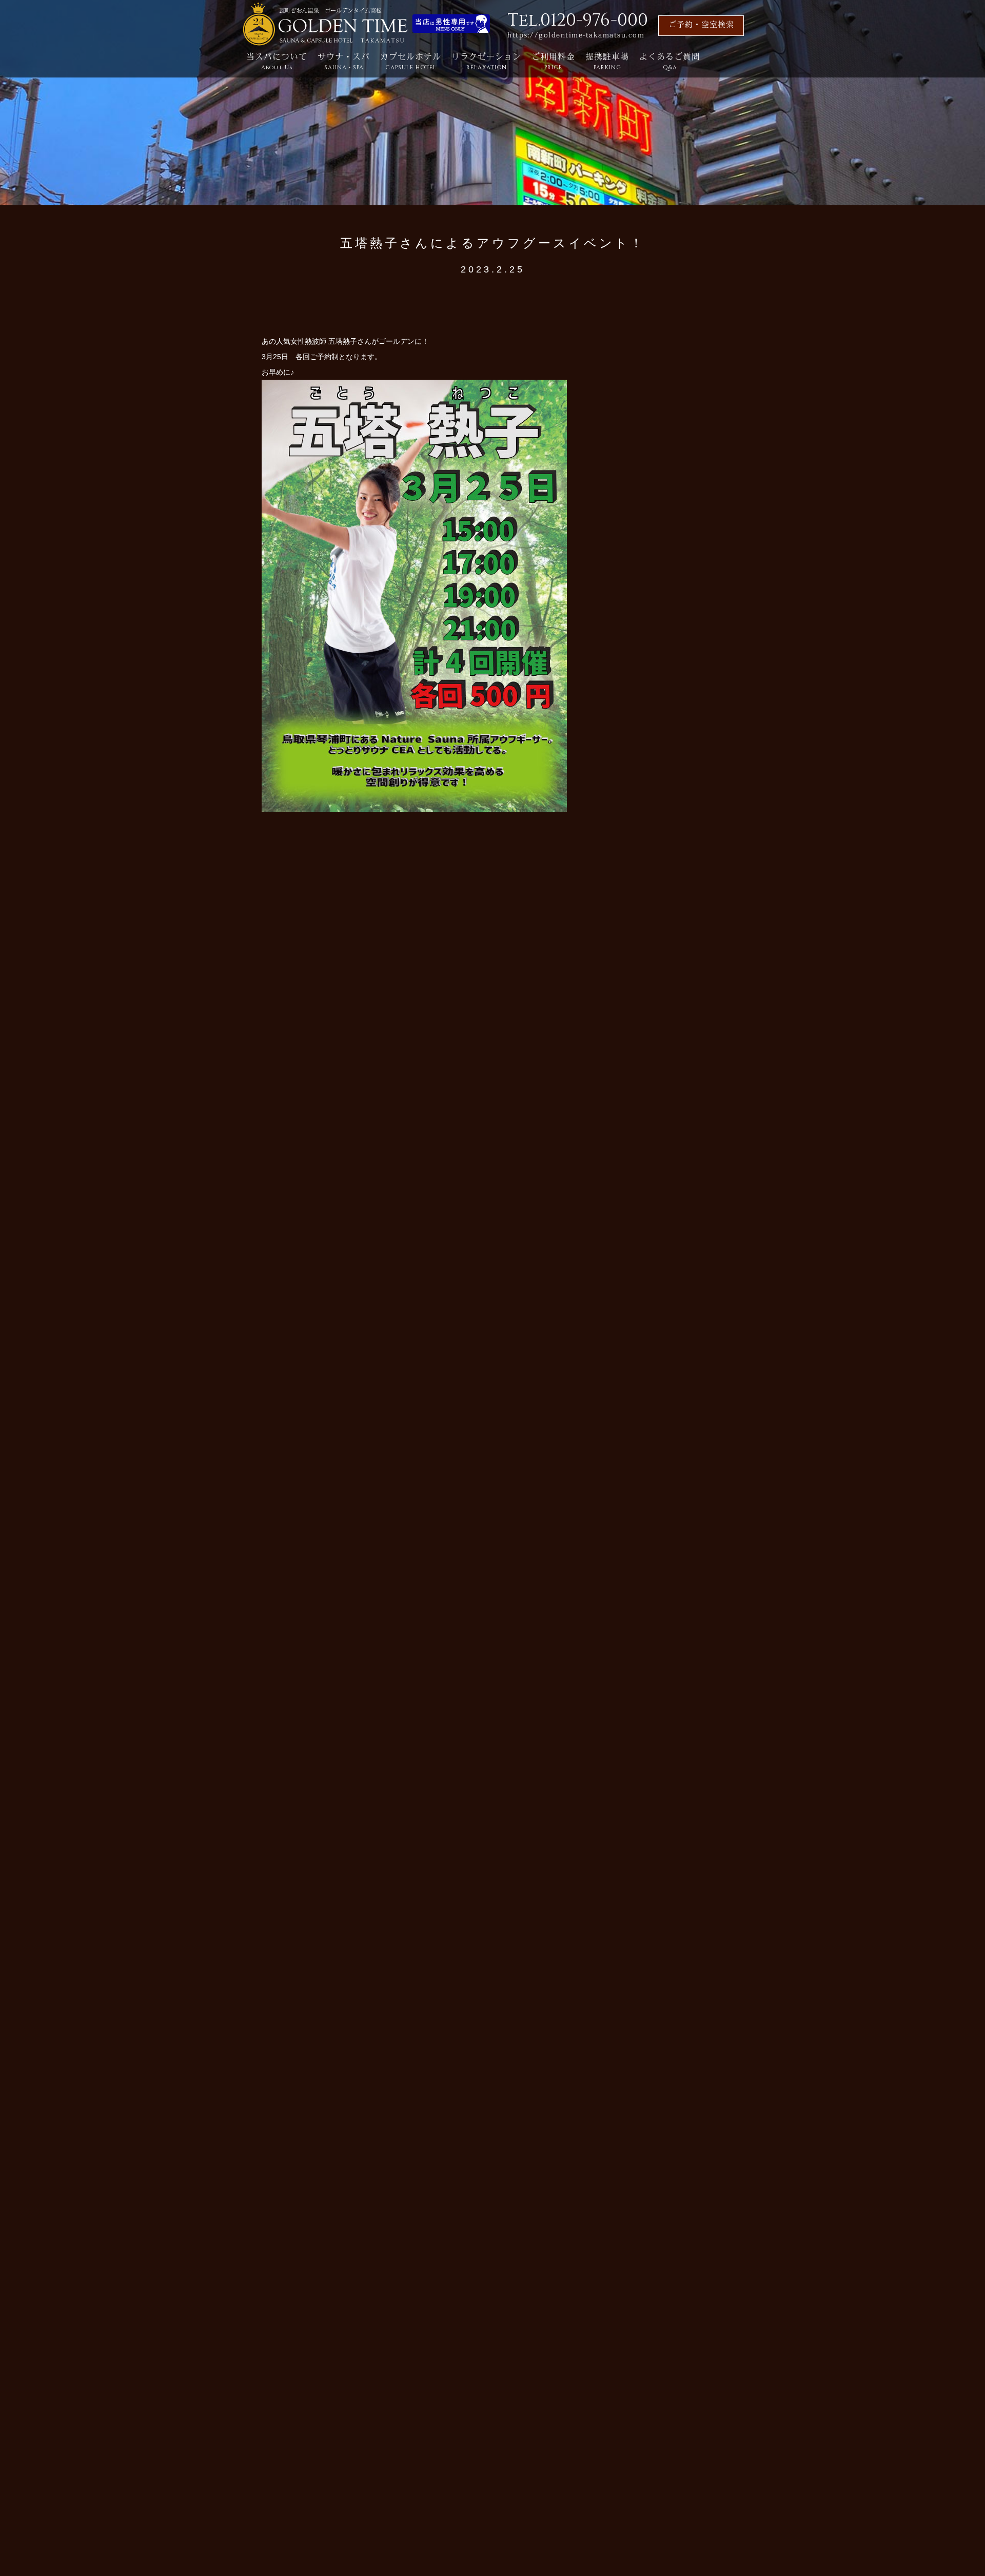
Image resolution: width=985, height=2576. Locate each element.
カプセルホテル (411, 62)
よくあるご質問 (670, 62)
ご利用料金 (553, 62)
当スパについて (277, 62)
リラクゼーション (486, 62)
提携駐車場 (607, 62)
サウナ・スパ (344, 62)
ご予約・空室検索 (701, 25)
